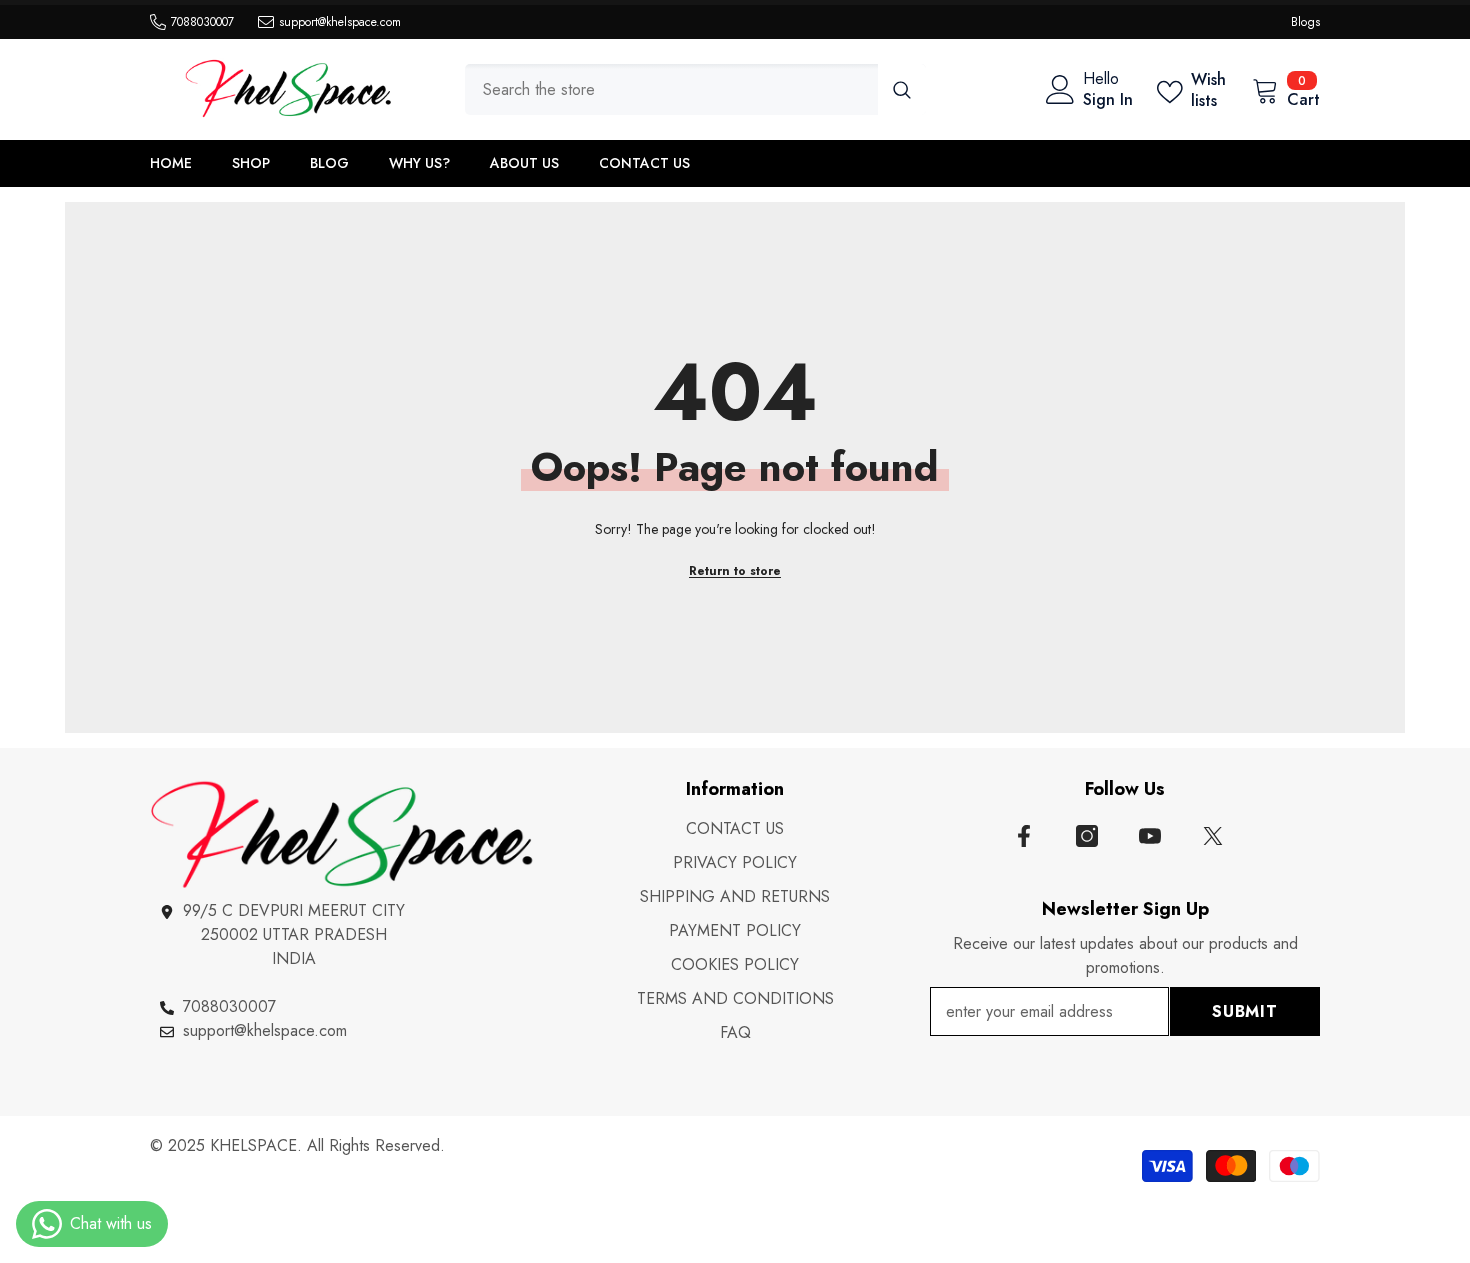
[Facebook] (1024, 836)
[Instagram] (1087, 836)
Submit (1245, 1011)
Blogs (1305, 22)
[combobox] (671, 89)
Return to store (735, 571)
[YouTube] (1150, 836)
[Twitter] (1213, 836)
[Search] (695, 89)
